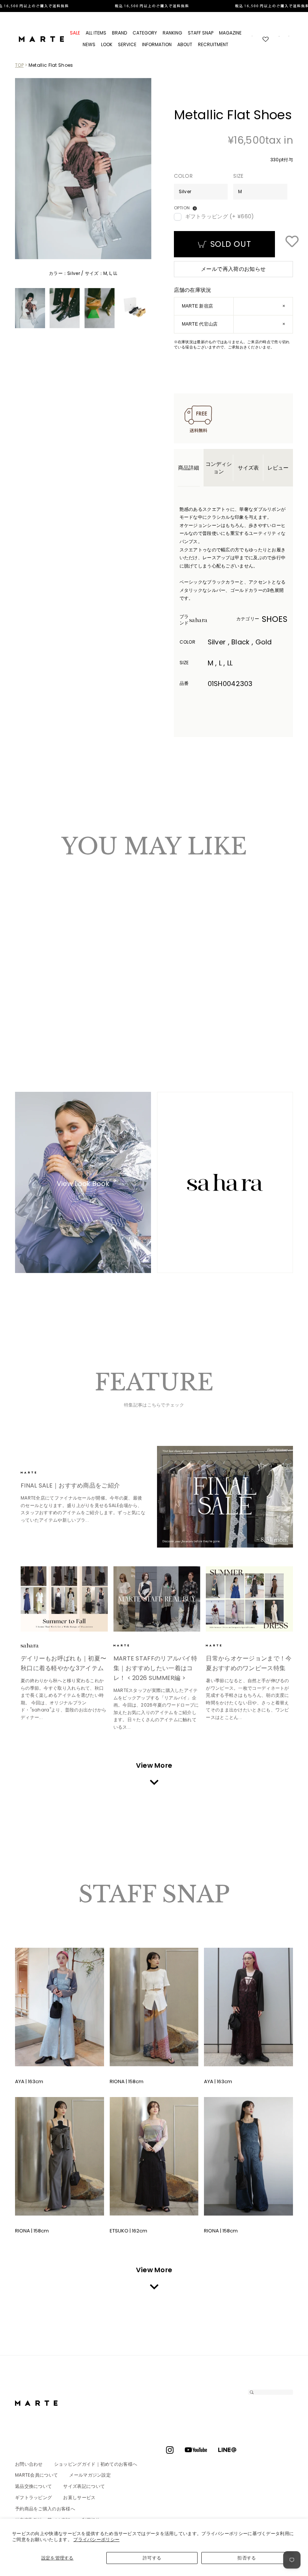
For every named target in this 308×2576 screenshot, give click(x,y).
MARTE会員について (36, 2475)
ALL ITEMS (96, 33)
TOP (19, 65)
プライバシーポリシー (96, 2539)
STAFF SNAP (201, 33)
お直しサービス (79, 2497)
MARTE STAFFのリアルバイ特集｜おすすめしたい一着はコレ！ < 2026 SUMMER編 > (155, 1668)
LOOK (107, 44)
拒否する (247, 2558)
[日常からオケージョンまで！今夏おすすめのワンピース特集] (249, 1599)
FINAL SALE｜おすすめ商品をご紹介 (70, 1485)
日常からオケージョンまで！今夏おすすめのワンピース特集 (249, 1663)
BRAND (119, 33)
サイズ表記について (84, 2486)
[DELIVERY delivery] (154, 6)
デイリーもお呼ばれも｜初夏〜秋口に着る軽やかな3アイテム (63, 1663)
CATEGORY (145, 33)
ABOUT (185, 44)
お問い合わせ (29, 2464)
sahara (210, 620)
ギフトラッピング (33, 2497)
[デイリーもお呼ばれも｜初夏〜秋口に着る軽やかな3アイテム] (64, 1599)
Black (32, 995)
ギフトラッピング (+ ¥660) (220, 217)
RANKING (172, 33)
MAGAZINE (230, 33)
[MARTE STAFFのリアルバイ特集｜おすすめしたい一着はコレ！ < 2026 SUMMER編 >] (157, 1599)
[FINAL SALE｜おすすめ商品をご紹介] (225, 1497)
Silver (25, 995)
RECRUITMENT (213, 44)
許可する (152, 2558)
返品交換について (33, 2486)
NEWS (89, 44)
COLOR (183, 176)
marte (41, 1473)
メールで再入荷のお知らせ (233, 269)
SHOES (275, 619)
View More (154, 1765)
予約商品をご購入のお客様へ (45, 2509)
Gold (39, 995)
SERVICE (127, 44)
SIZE (238, 176)
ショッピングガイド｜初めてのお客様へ (96, 2464)
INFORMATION (157, 44)
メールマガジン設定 (90, 2475)
